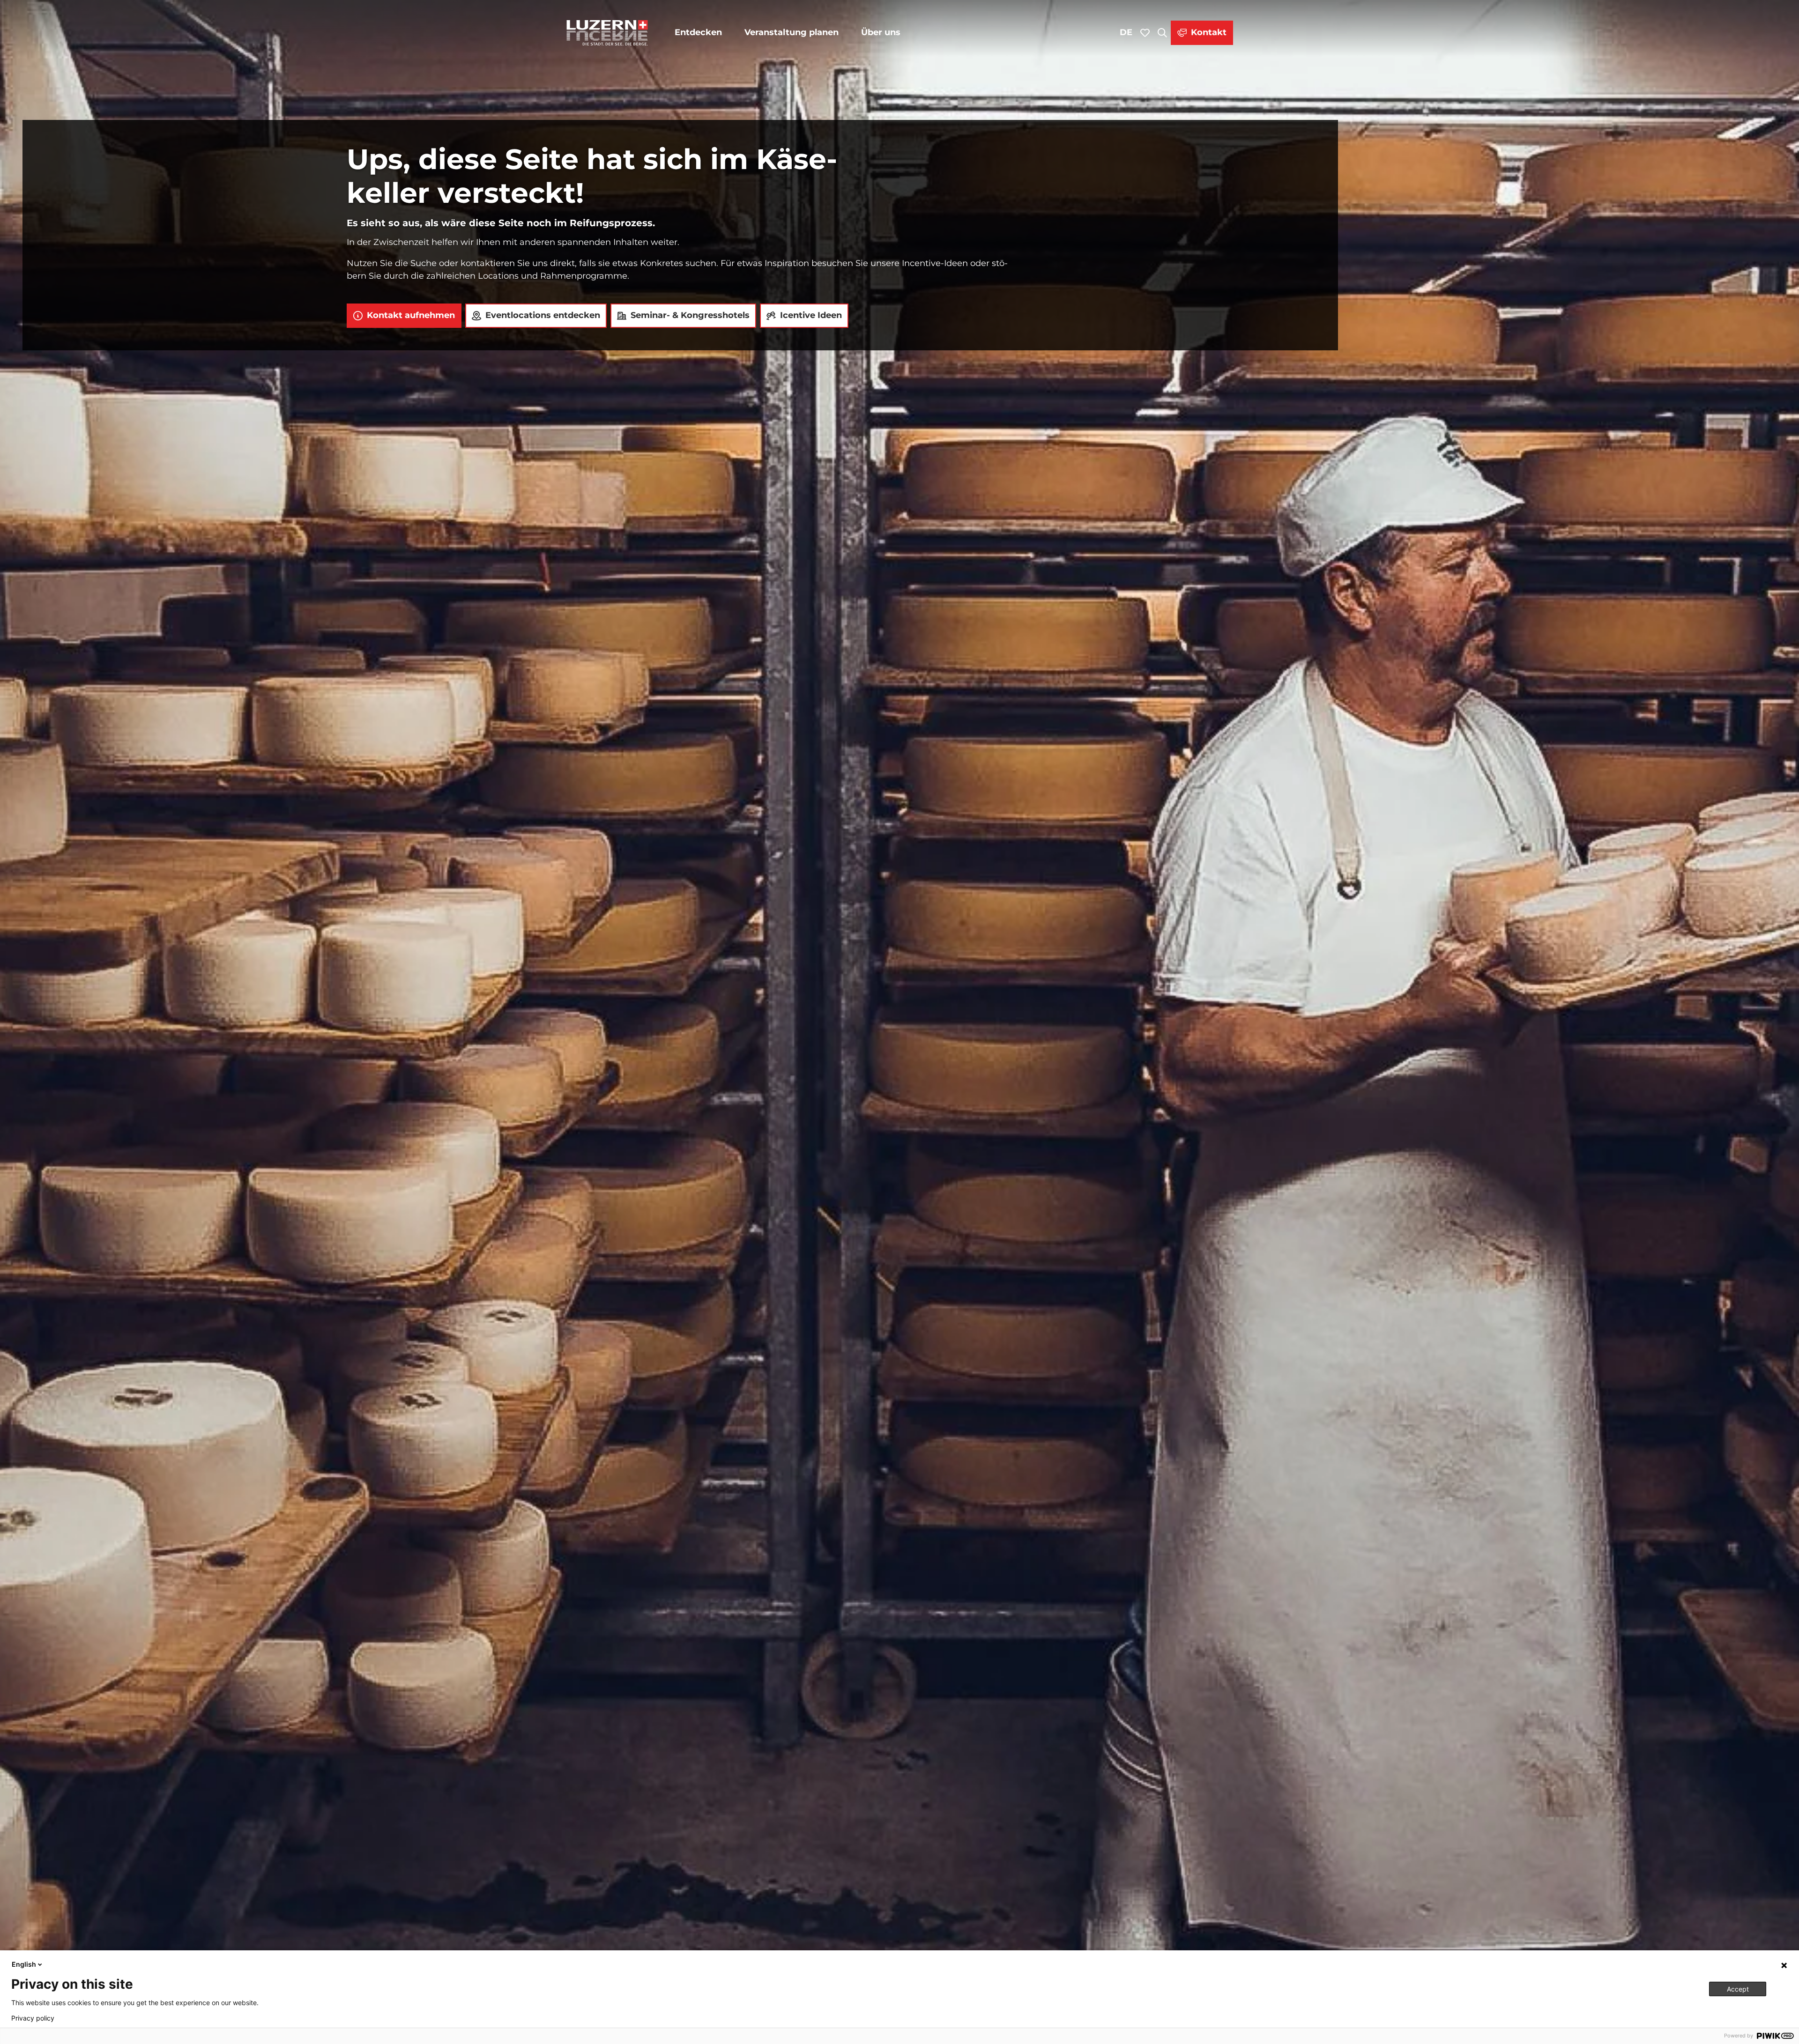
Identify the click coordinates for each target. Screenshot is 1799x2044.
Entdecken (698, 32)
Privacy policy (33, 2018)
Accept (1738, 1989)
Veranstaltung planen (792, 32)
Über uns (881, 32)
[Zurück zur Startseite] (607, 33)
